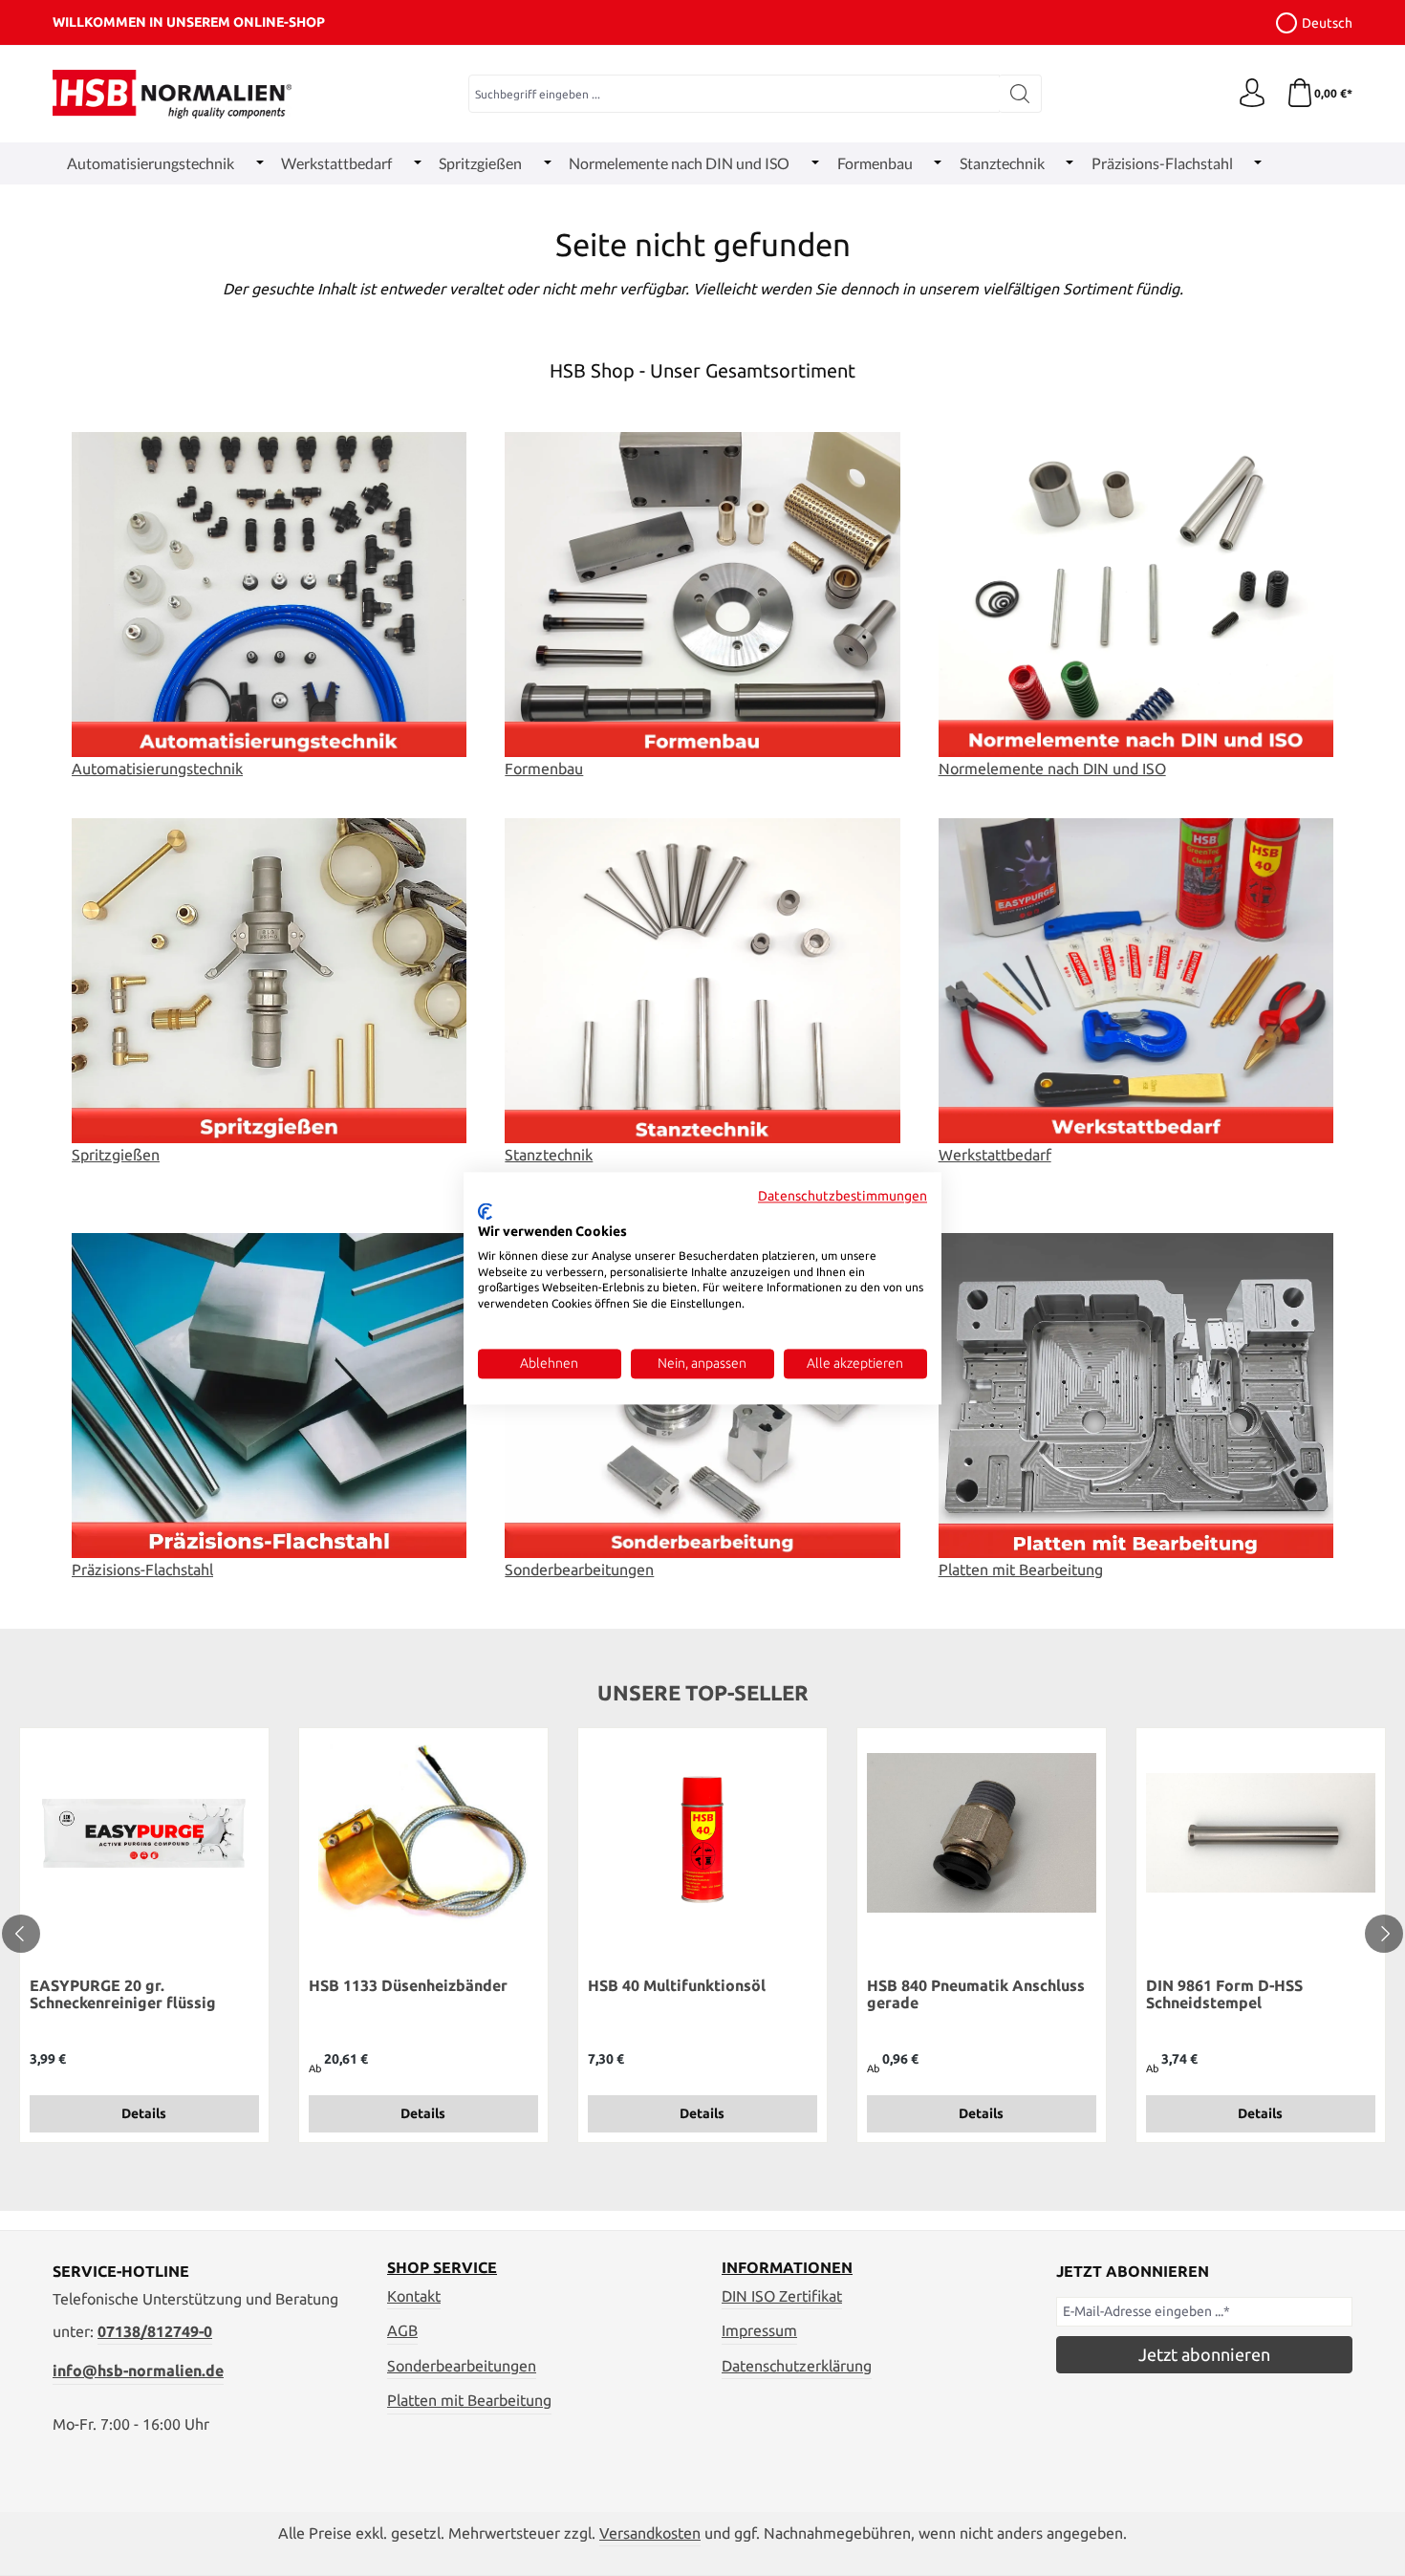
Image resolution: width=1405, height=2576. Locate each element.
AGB (402, 2330)
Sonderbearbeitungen (462, 2366)
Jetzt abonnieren (1204, 2354)
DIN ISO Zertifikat (782, 2296)
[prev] (21, 1934)
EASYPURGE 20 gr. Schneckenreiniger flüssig (123, 1994)
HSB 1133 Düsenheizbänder (408, 1985)
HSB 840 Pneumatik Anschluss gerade (976, 1994)
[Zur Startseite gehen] (172, 94)
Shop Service (442, 2267)
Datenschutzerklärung (797, 2366)
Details (144, 2113)
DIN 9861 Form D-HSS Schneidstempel (1224, 1994)
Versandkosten (650, 2533)
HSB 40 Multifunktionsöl (677, 1985)
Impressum (759, 2330)
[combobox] (734, 94)
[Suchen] (1020, 94)
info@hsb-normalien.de (138, 2370)
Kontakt (414, 2296)
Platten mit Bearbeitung (469, 2400)
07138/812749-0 (155, 2331)
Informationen (787, 2267)
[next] (1384, 1934)
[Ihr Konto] (1252, 94)
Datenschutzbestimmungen (843, 1196)
